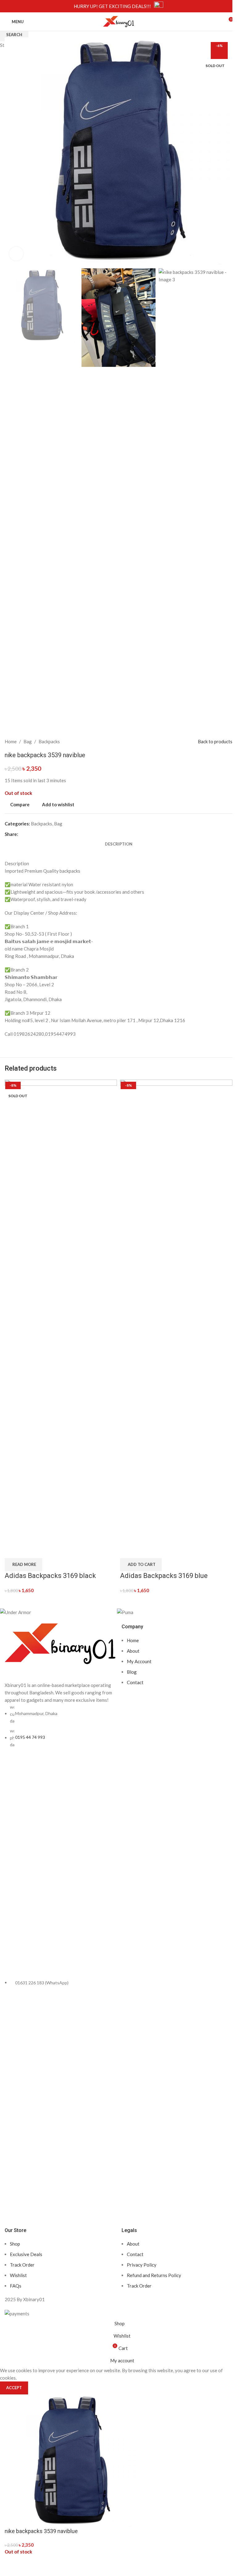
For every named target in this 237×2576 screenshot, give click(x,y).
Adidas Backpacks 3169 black (50, 1576)
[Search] (217, 22)
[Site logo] (118, 21)
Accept (14, 2388)
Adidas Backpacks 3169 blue (164, 1576)
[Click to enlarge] (16, 254)
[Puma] (172, 1612)
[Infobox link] (118, 6)
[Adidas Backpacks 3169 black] (61, 1310)
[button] (141, 1565)
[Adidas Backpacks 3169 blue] (176, 1310)
